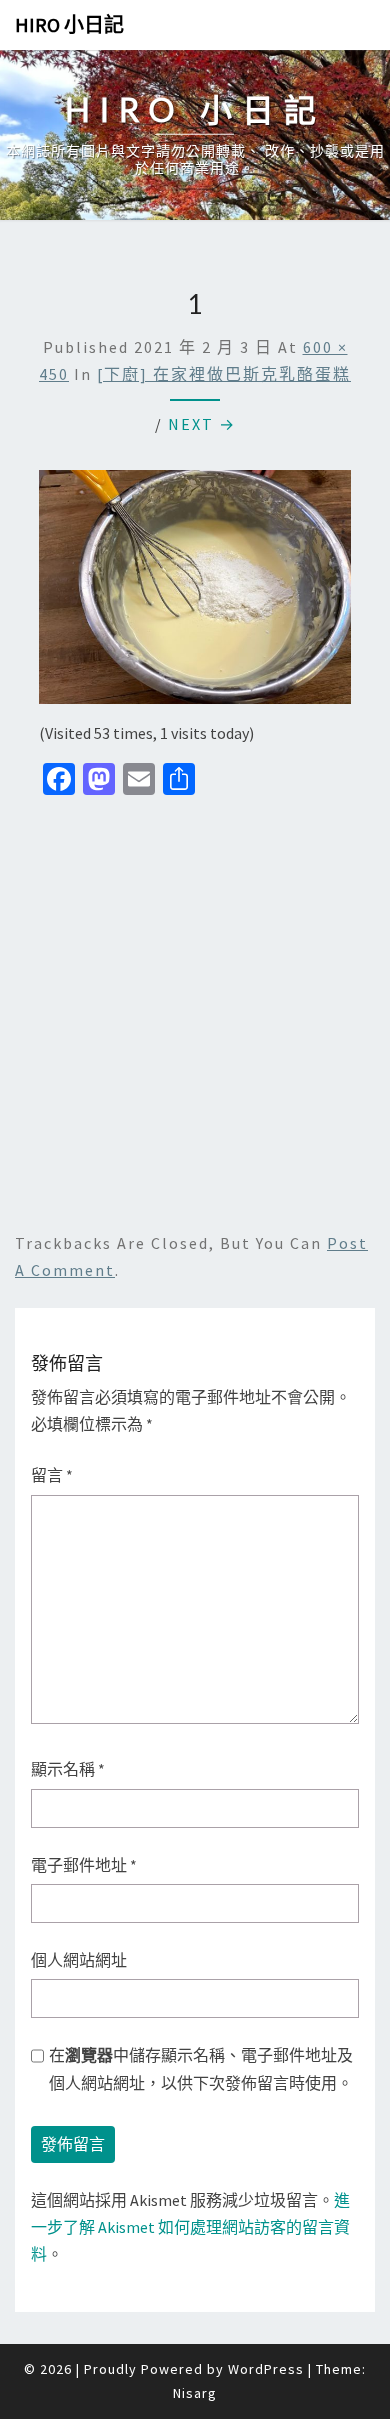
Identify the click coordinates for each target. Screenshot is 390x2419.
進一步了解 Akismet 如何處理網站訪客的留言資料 (190, 2227)
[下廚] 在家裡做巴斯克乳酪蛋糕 (224, 374)
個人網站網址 (79, 1960)
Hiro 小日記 (69, 24)
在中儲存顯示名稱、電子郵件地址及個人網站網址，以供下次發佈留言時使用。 (201, 2068)
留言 (52, 1475)
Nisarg (195, 2393)
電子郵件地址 (84, 1865)
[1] (195, 593)
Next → (202, 424)
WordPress (266, 2369)
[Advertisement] (195, 1011)
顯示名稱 (68, 1769)
